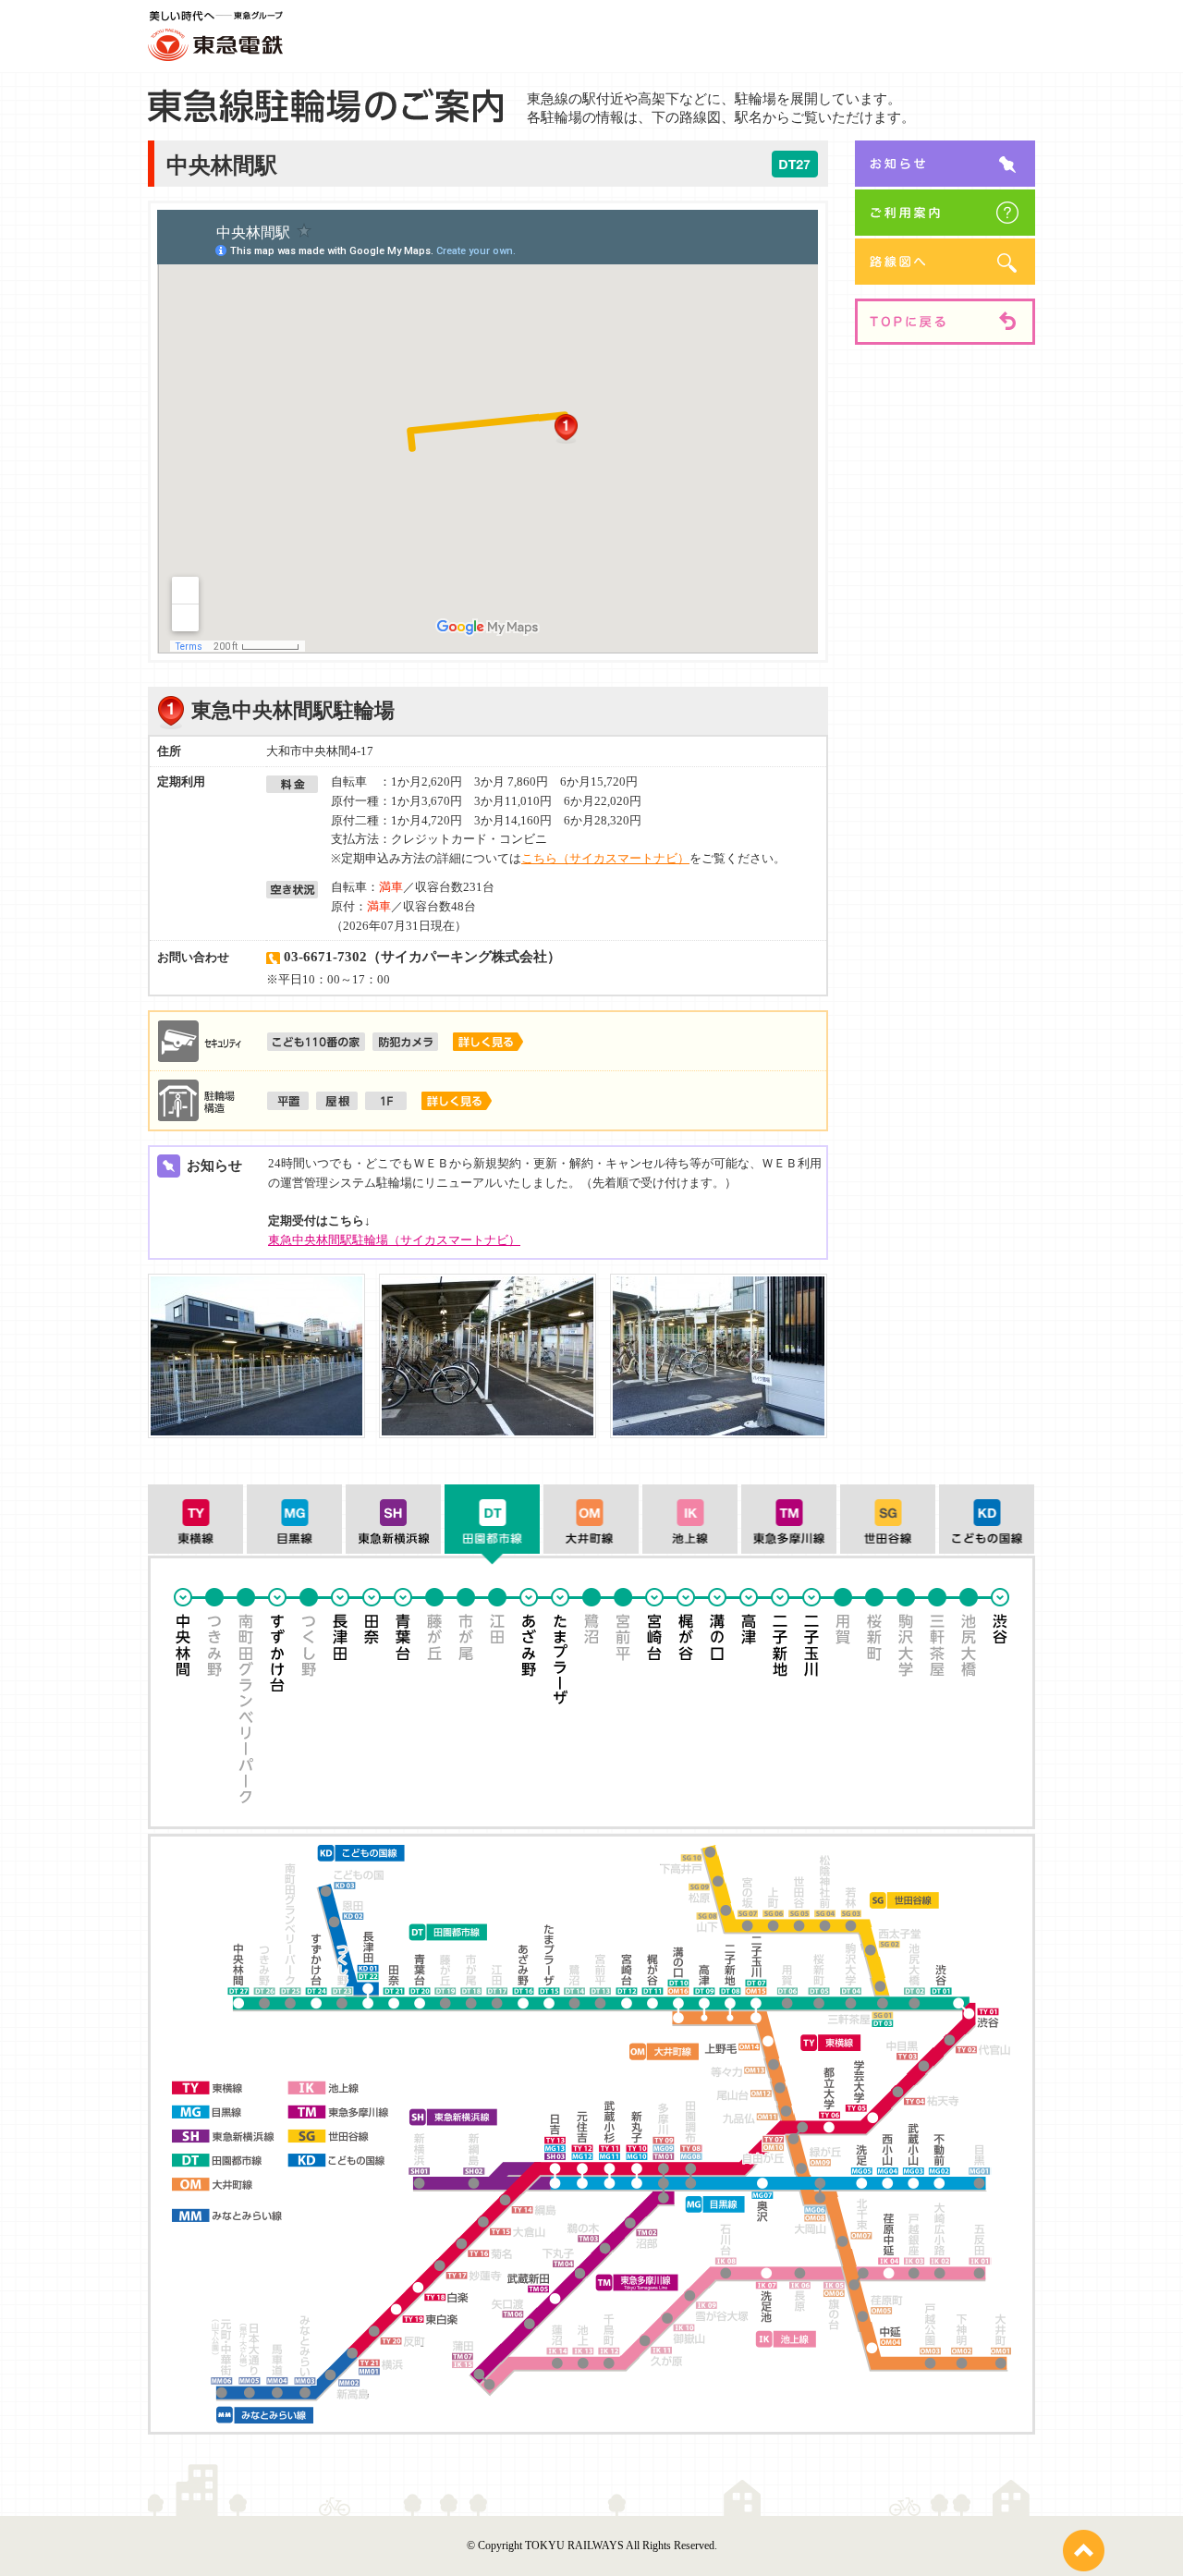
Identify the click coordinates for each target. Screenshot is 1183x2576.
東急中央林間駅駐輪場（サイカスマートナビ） (394, 1240)
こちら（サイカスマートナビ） (605, 858)
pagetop (1084, 2551)
